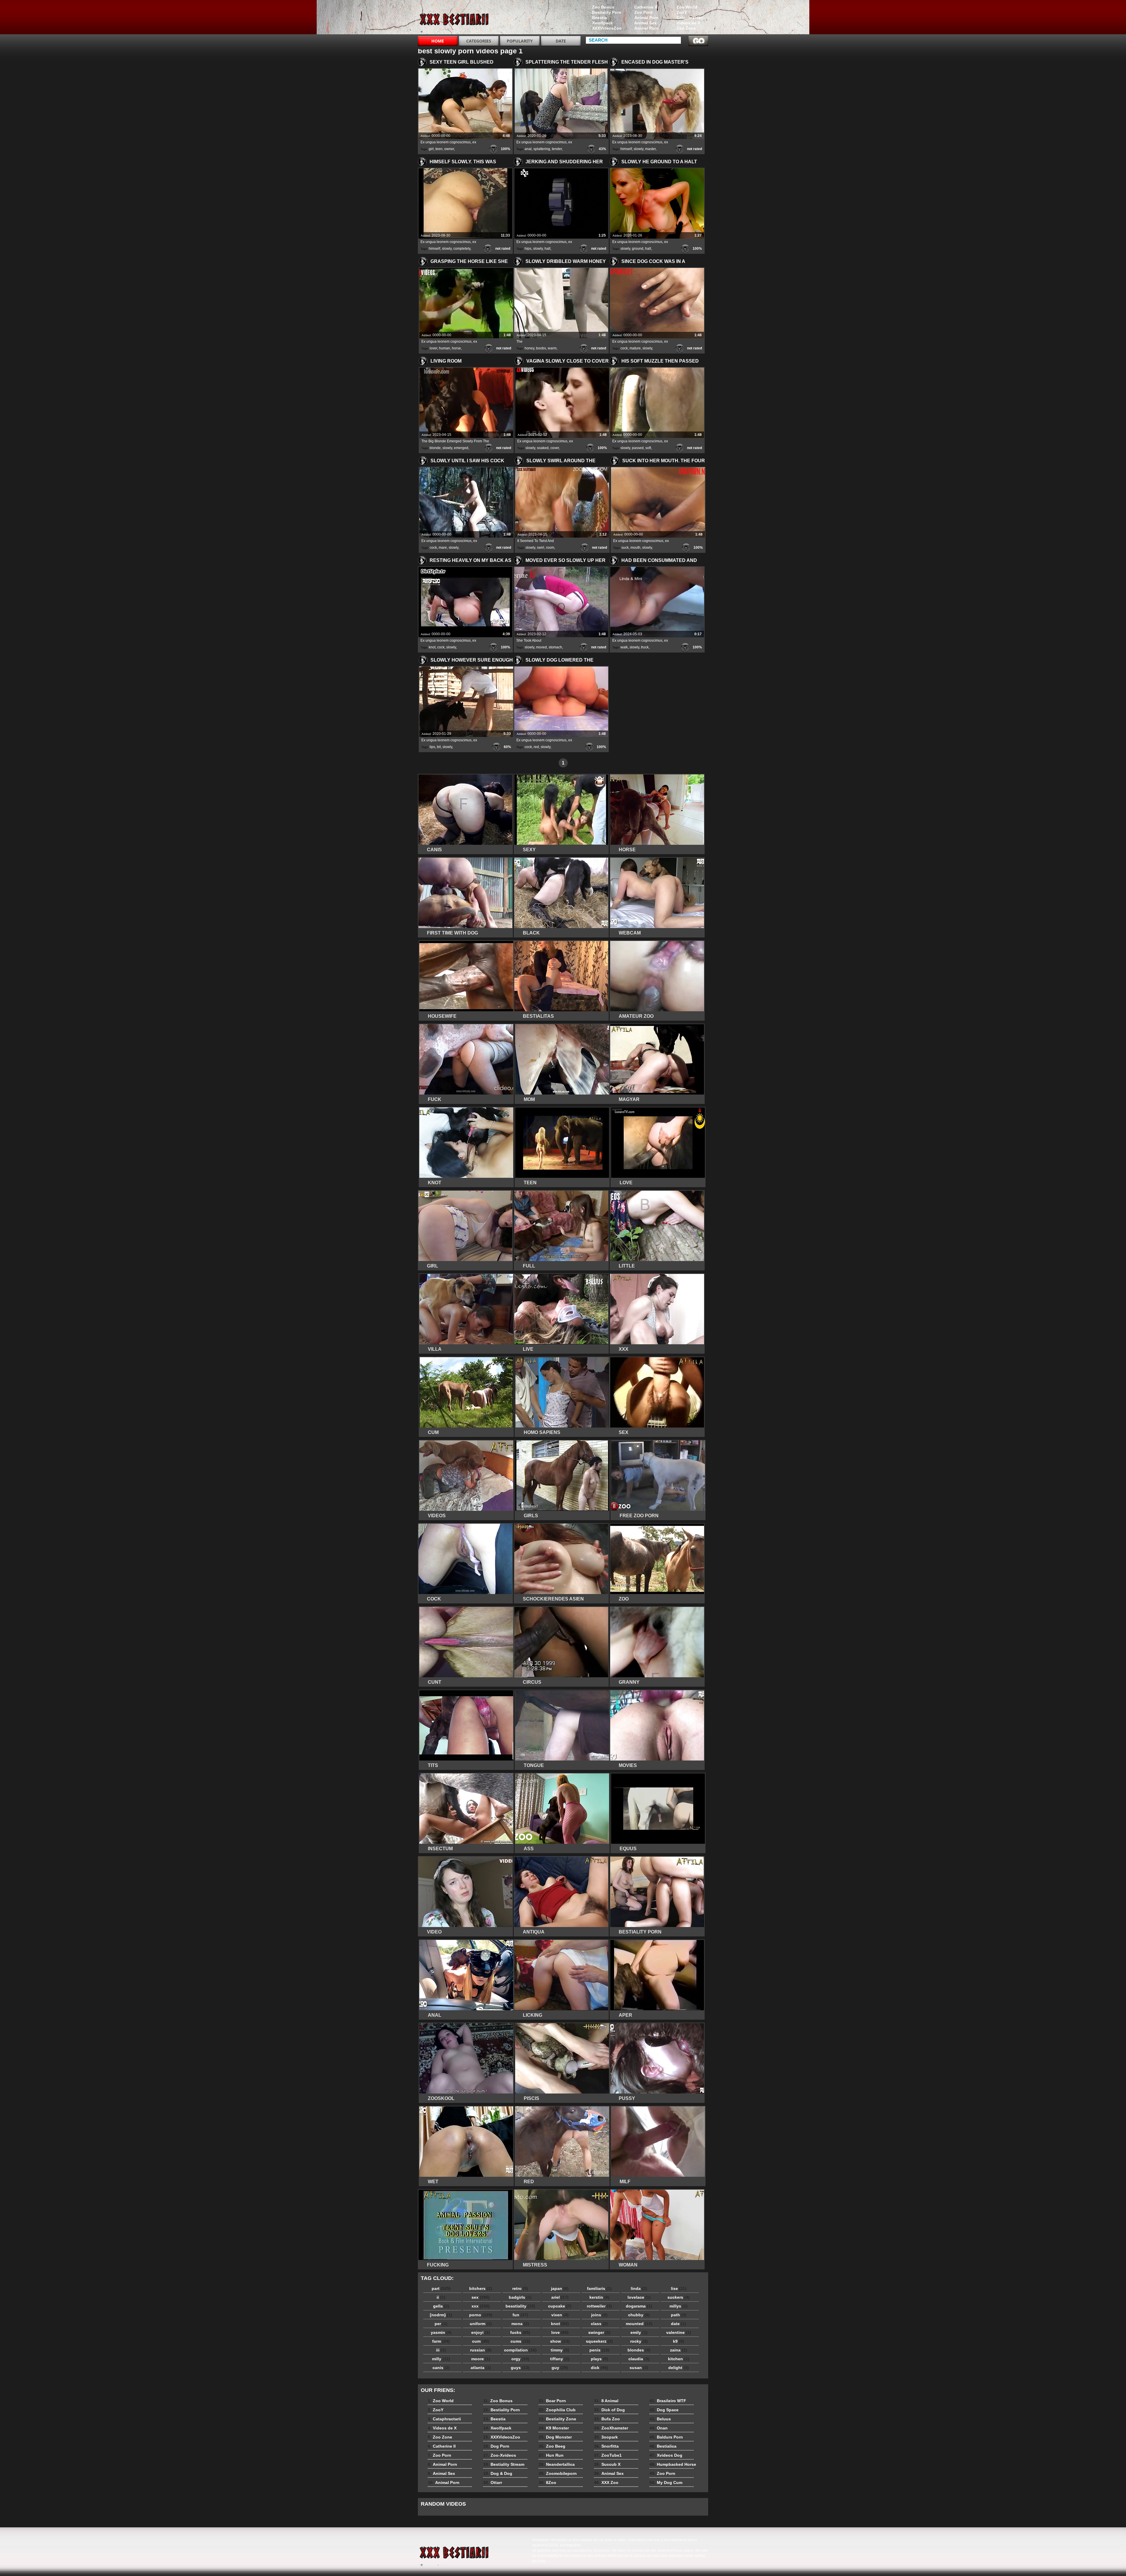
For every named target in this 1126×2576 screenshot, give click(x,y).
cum (481, 2341)
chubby (639, 2315)
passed (638, 448)
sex (481, 2297)
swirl (541, 548)
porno (481, 2315)
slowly (639, 149)
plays (600, 2359)
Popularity (520, 41)
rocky (639, 2341)
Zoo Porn (643, 12)
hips (528, 249)
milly (441, 2359)
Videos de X (688, 23)
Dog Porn (496, 2446)
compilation (520, 2350)
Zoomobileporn (558, 2473)
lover (433, 348)
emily (639, 2332)
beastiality (520, 2306)
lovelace (639, 2297)
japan (560, 2288)
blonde (435, 448)
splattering (542, 149)
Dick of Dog (609, 2410)
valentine (679, 2332)
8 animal (455, 18)
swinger (599, 2332)
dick (600, 2368)
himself (626, 149)
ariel (560, 2297)
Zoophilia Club (557, 2410)
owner (449, 149)
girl (431, 149)
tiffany (560, 2359)
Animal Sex (645, 23)
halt (547, 249)
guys (520, 2368)
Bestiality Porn (607, 12)
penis (599, 2350)
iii (441, 2350)
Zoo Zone (686, 28)
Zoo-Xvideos (500, 2455)
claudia (639, 2359)
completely (462, 249)
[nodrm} (441, 2315)
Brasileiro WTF (668, 2401)
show (560, 2341)
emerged (461, 448)
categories (479, 41)
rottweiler (599, 2306)
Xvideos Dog (666, 2455)
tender (557, 149)
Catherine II (646, 7)
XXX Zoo (606, 2482)
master (650, 149)
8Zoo (547, 2482)
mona (520, 2324)
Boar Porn (552, 2401)
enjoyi (481, 2332)
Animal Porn (646, 18)
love (560, 2332)
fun (520, 2315)
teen (439, 149)
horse (456, 348)
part (441, 2288)
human (445, 348)
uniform (481, 2324)
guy (560, 2368)
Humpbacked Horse (673, 2464)
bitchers (481, 2288)
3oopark (606, 2437)
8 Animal (606, 2401)
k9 (679, 2341)
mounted (639, 2324)
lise (679, 2288)
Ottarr (493, 2482)
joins (599, 2315)
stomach (555, 647)
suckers (679, 2297)
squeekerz (599, 2341)
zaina (679, 2350)
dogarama (639, 2306)
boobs (541, 348)
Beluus (660, 2419)
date (679, 2324)
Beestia (600, 18)
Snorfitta (606, 2446)
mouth (635, 548)
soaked (543, 448)
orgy (520, 2359)
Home (438, 41)
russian (481, 2350)
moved (541, 647)
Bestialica (663, 2446)
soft (648, 448)
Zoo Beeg (552, 2446)
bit (439, 747)
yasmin (441, 2332)
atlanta (481, 2368)
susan (639, 2368)
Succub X (607, 2464)
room (550, 548)
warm (552, 348)
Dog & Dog (498, 2473)
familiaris (599, 2288)
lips (432, 747)
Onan (659, 2428)
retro (520, 2288)
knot (432, 647)
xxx (481, 2306)
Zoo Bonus (603, 7)
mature (635, 348)
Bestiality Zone (557, 2419)
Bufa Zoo (607, 2419)
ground (638, 249)
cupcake (560, 2306)
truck (645, 647)
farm (441, 2341)
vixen (560, 2315)
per (441, 2324)
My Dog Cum (666, 2482)
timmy (560, 2350)
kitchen (679, 2359)
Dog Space (664, 2410)
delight (679, 2368)
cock (624, 348)
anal (528, 149)
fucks (520, 2332)
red (536, 747)
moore (481, 2359)
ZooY (682, 12)
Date (561, 41)
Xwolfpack (602, 23)
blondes (639, 2350)
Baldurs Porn (666, 2437)
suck (625, 548)
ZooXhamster (611, 2428)
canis (441, 2368)
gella (441, 2306)
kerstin (600, 2297)
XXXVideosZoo (607, 28)
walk (624, 647)
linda (639, 2288)
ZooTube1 (608, 2455)
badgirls (520, 2297)
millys (679, 2306)
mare (443, 548)
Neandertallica (557, 2464)
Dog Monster (555, 2437)
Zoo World (687, 7)
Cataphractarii (691, 18)
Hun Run (551, 2455)
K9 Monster (554, 2428)
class (599, 2324)
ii (441, 2297)
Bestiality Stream (504, 2464)
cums (520, 2341)
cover (555, 448)
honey (529, 348)
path (679, 2315)
